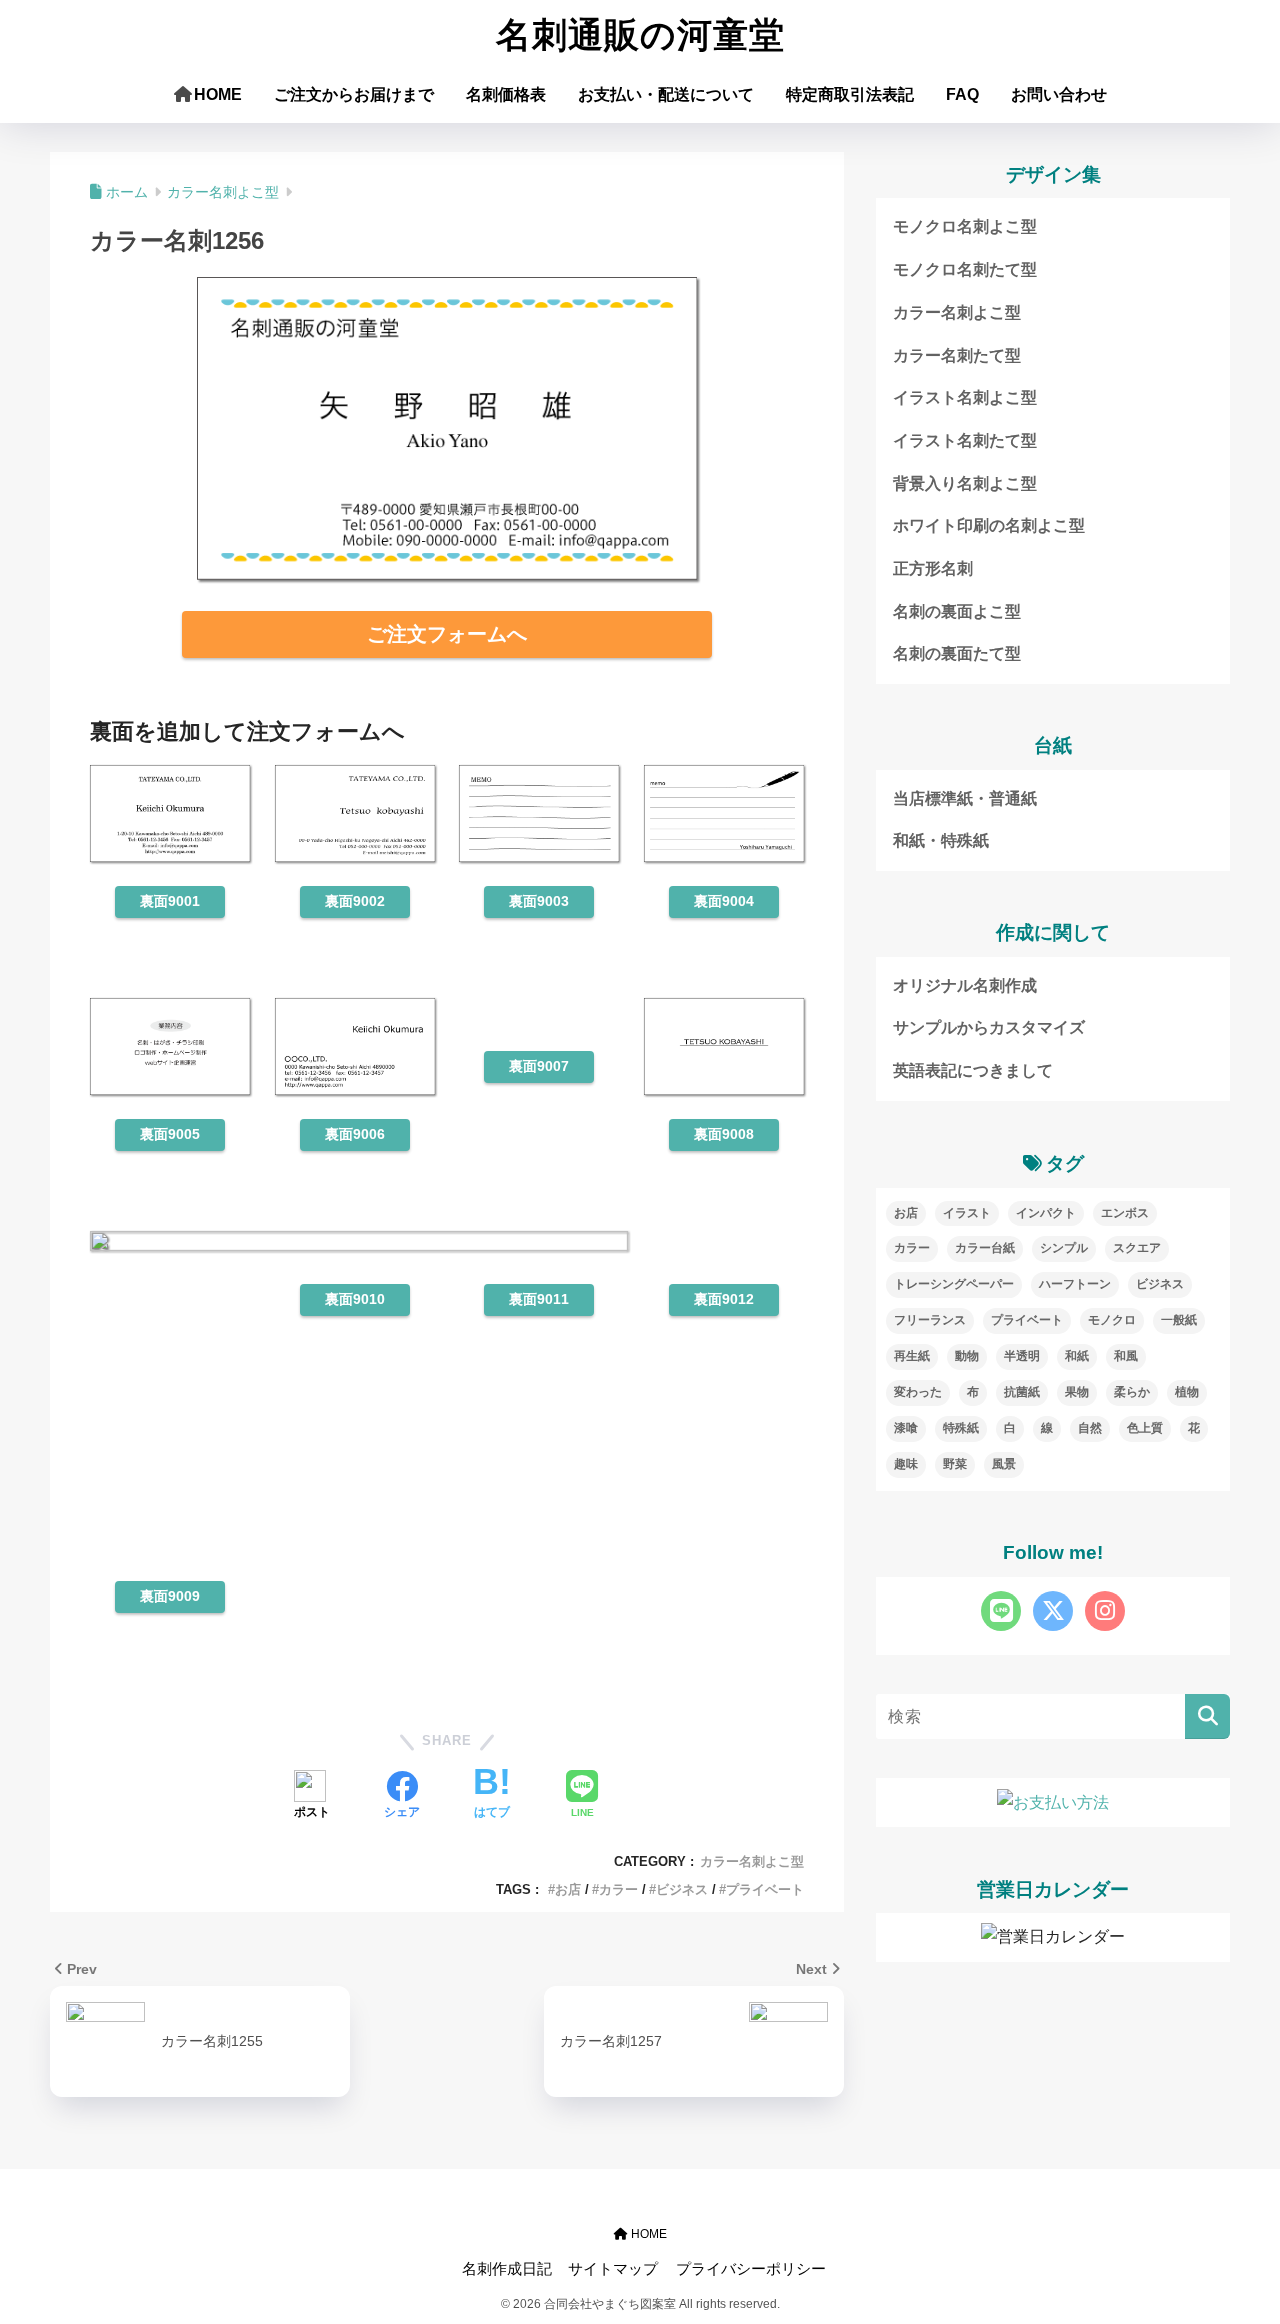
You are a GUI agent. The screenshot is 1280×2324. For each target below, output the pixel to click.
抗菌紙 (1022, 1392)
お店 (568, 1889)
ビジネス (682, 1889)
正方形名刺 (933, 568)
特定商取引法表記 (850, 94)
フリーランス (930, 1320)
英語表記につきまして (973, 1070)
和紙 (1077, 1356)
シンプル (1064, 1248)
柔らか (1132, 1392)
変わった (918, 1392)
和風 (1126, 1356)
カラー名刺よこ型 (752, 1861)
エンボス (1125, 1213)
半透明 (1022, 1356)
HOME (218, 94)
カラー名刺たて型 (957, 355)
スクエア (1137, 1248)
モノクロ (1112, 1320)
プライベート (765, 1889)
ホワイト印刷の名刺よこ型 (989, 525)
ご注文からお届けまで (354, 94)
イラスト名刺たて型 (965, 440)
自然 (1090, 1428)
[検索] (1207, 1716)
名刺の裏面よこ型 (957, 611)
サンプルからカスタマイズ (989, 1027)
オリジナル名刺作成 (965, 985)
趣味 (906, 1464)
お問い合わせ (1059, 94)
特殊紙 (961, 1428)
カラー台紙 (985, 1248)
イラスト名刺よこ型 (965, 397)
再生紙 (912, 1356)
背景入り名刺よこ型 (965, 483)
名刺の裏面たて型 (957, 653)
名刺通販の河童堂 (640, 35)
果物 (1077, 1392)
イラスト (967, 1213)
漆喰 (906, 1428)
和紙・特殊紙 (941, 840)
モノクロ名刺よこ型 (965, 226)
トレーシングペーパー (954, 1284)
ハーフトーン (1075, 1284)
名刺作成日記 (507, 2269)
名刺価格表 (506, 94)
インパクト (1046, 1213)
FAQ (962, 94)
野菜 (955, 1464)
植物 (1187, 1392)
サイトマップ (613, 2269)
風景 (1004, 1464)
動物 (967, 1356)
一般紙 (1179, 1320)
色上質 (1145, 1428)
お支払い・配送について (666, 94)
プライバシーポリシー (751, 2269)
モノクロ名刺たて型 (965, 269)
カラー (618, 1889)
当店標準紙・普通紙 (965, 798)
